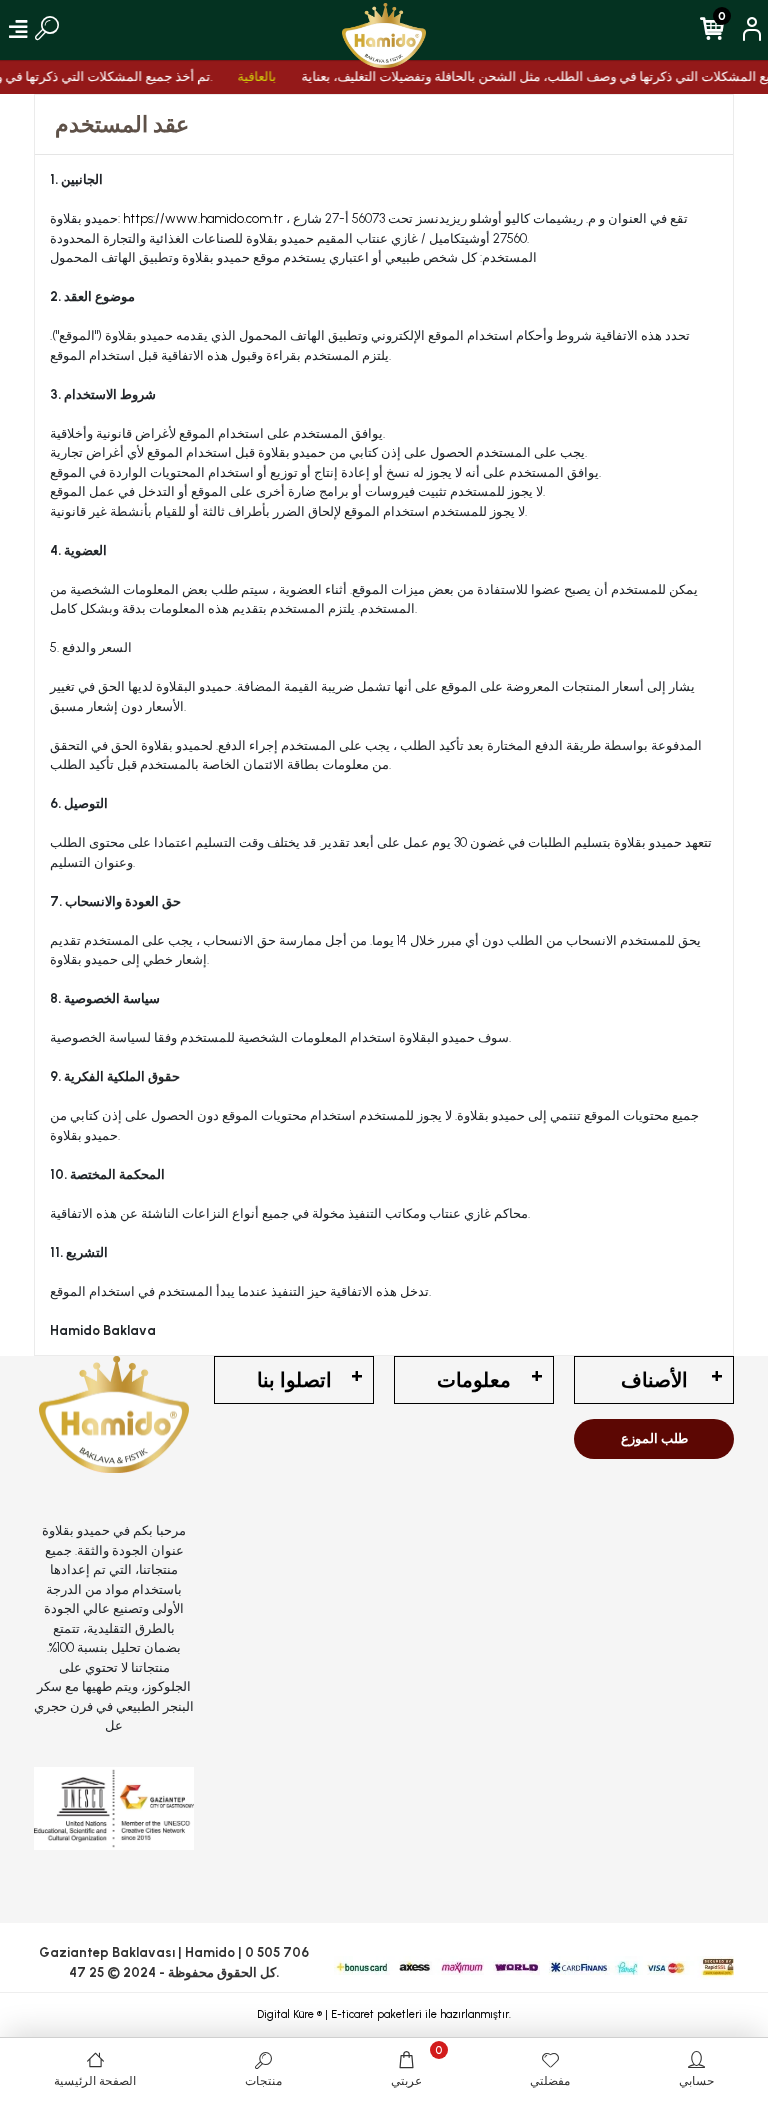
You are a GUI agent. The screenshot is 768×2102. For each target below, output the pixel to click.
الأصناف (654, 1380)
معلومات (474, 1380)
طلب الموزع (654, 1438)
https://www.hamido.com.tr (201, 218)
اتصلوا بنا (294, 1380)
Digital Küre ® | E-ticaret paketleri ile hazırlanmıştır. (384, 2014)
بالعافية (246, 76)
